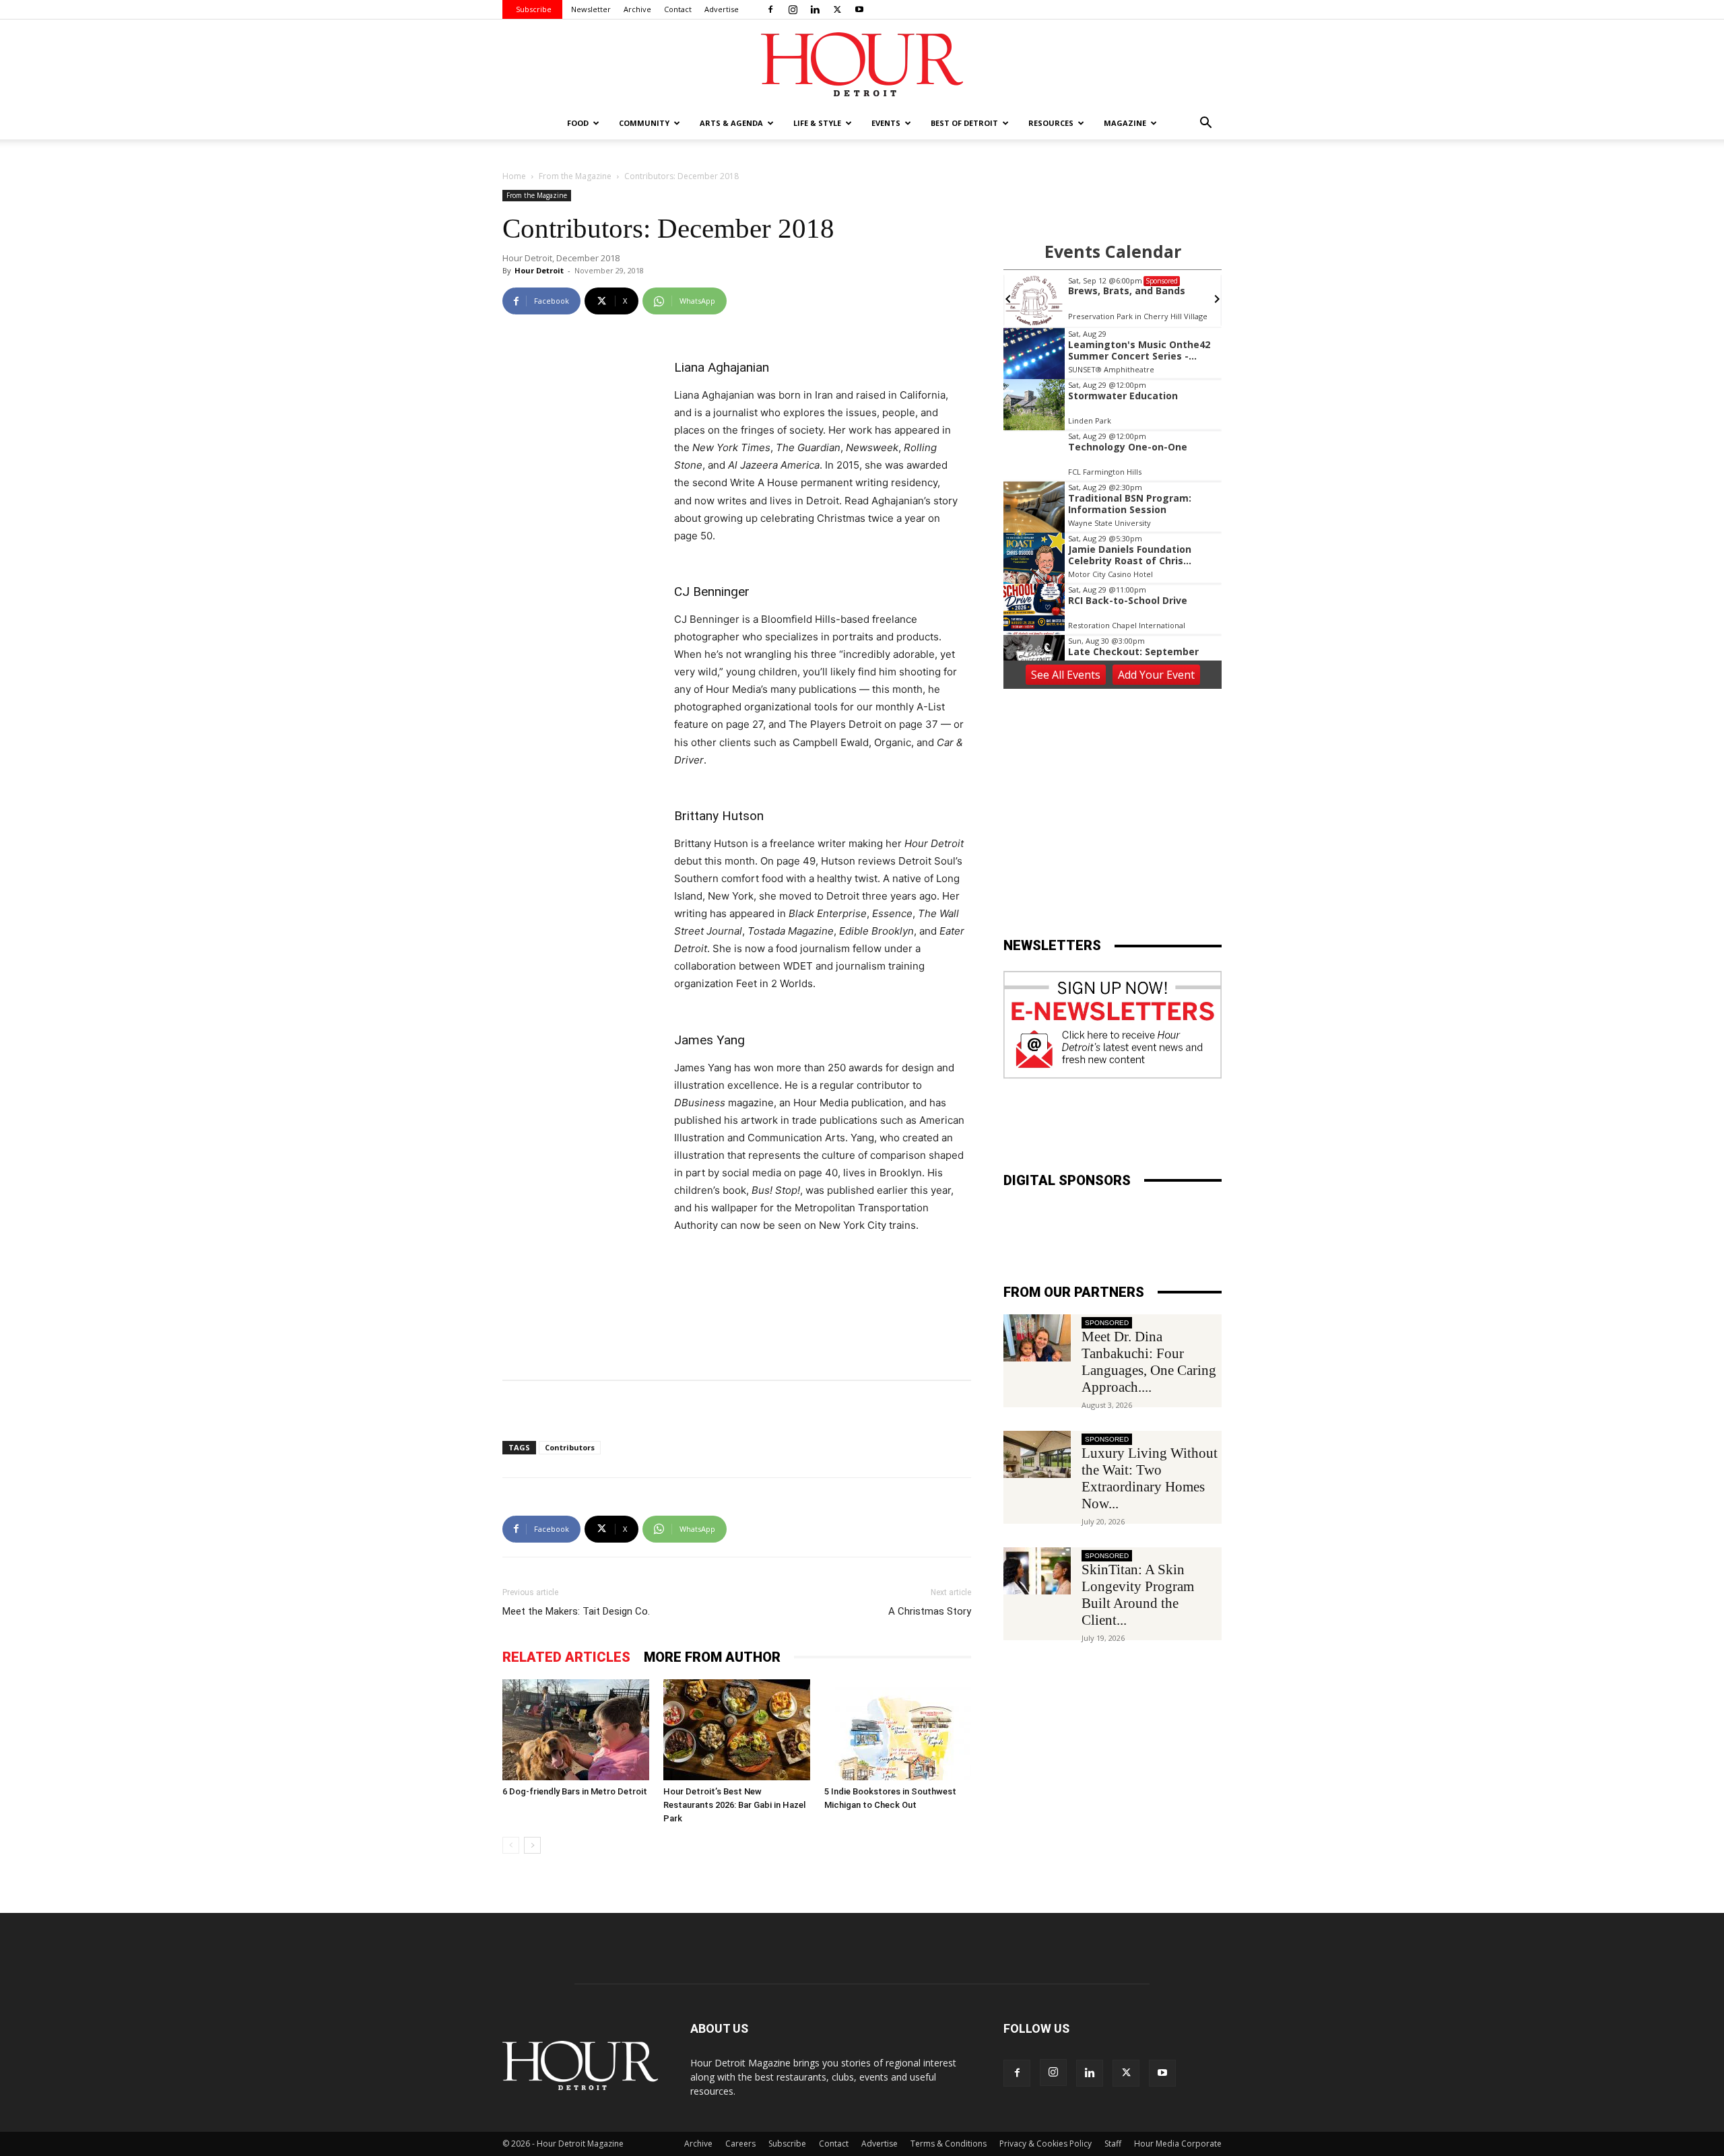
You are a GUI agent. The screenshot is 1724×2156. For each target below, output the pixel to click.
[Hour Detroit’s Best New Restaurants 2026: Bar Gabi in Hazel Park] (737, 1730)
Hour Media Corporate (1178, 2144)
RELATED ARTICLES (566, 1657)
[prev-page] (511, 1845)
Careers (740, 2144)
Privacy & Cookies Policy (1046, 2144)
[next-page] (532, 1845)
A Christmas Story (930, 1611)
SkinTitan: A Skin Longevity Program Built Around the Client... (1138, 1595)
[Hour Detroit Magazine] (862, 64)
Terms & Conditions (949, 2144)
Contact (678, 9)
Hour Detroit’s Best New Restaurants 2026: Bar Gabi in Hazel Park (734, 1805)
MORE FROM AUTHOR (712, 1657)
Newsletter (591, 9)
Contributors (570, 1447)
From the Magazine (575, 176)
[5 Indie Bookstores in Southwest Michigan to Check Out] (898, 1730)
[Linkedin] (815, 9)
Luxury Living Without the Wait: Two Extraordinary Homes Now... (1150, 1478)
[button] (1205, 124)
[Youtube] (859, 9)
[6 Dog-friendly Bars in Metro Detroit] (576, 1730)
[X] (837, 9)
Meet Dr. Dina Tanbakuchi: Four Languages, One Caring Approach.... (1149, 1362)
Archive (637, 9)
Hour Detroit (539, 270)
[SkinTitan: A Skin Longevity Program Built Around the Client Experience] (1037, 1571)
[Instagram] (793, 9)
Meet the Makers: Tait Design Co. (576, 1611)
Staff (1113, 2144)
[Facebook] (770, 9)
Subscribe (534, 9)
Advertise (722, 9)
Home (514, 176)
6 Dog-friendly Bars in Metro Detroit (575, 1791)
